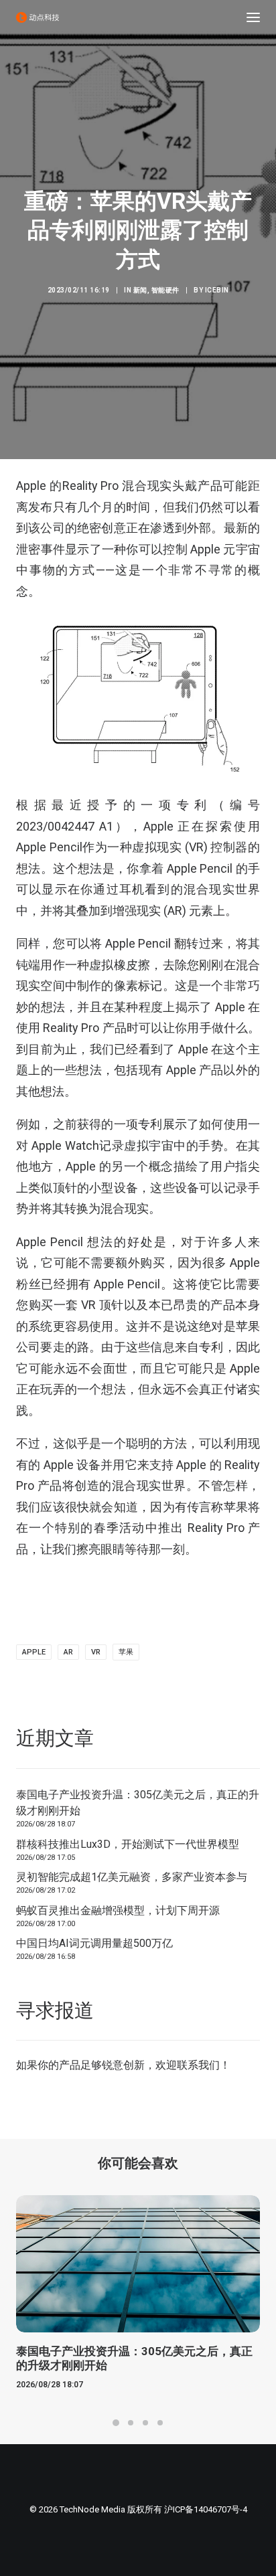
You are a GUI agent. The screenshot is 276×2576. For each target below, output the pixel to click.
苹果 (126, 1652)
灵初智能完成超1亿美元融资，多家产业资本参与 (132, 1877)
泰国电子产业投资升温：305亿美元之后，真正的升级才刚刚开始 (138, 1803)
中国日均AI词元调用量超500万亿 (94, 1943)
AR (68, 1652)
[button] (253, 17)
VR (96, 1652)
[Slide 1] (116, 2423)
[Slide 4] (160, 2423)
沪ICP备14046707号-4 (206, 2509)
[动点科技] (38, 17)
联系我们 (198, 2065)
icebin (217, 290)
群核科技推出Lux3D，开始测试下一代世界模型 (128, 1844)
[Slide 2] (131, 2423)
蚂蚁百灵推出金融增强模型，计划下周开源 (118, 1910)
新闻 (140, 290)
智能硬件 (165, 290)
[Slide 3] (145, 2423)
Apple (34, 1652)
